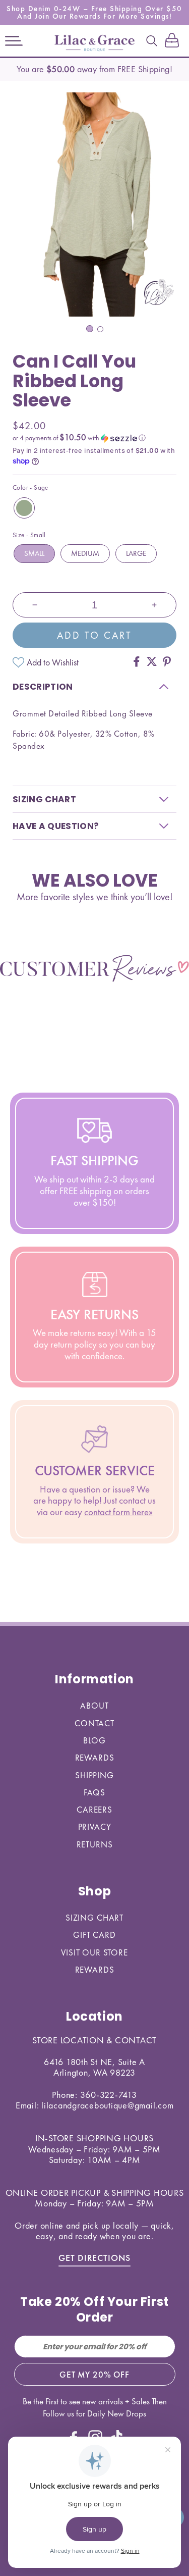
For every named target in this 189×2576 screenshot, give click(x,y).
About (94, 1706)
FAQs (94, 1792)
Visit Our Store (94, 1952)
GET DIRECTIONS (94, 2258)
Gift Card (94, 1935)
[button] (14, 41)
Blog (94, 1740)
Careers (94, 1810)
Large (136, 553)
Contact (94, 1723)
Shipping (94, 1775)
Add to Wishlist (53, 662)
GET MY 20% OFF (94, 2375)
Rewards (95, 1758)
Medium (85, 553)
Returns (95, 1844)
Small (34, 553)
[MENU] (14, 41)
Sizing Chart (94, 1918)
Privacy (95, 1827)
